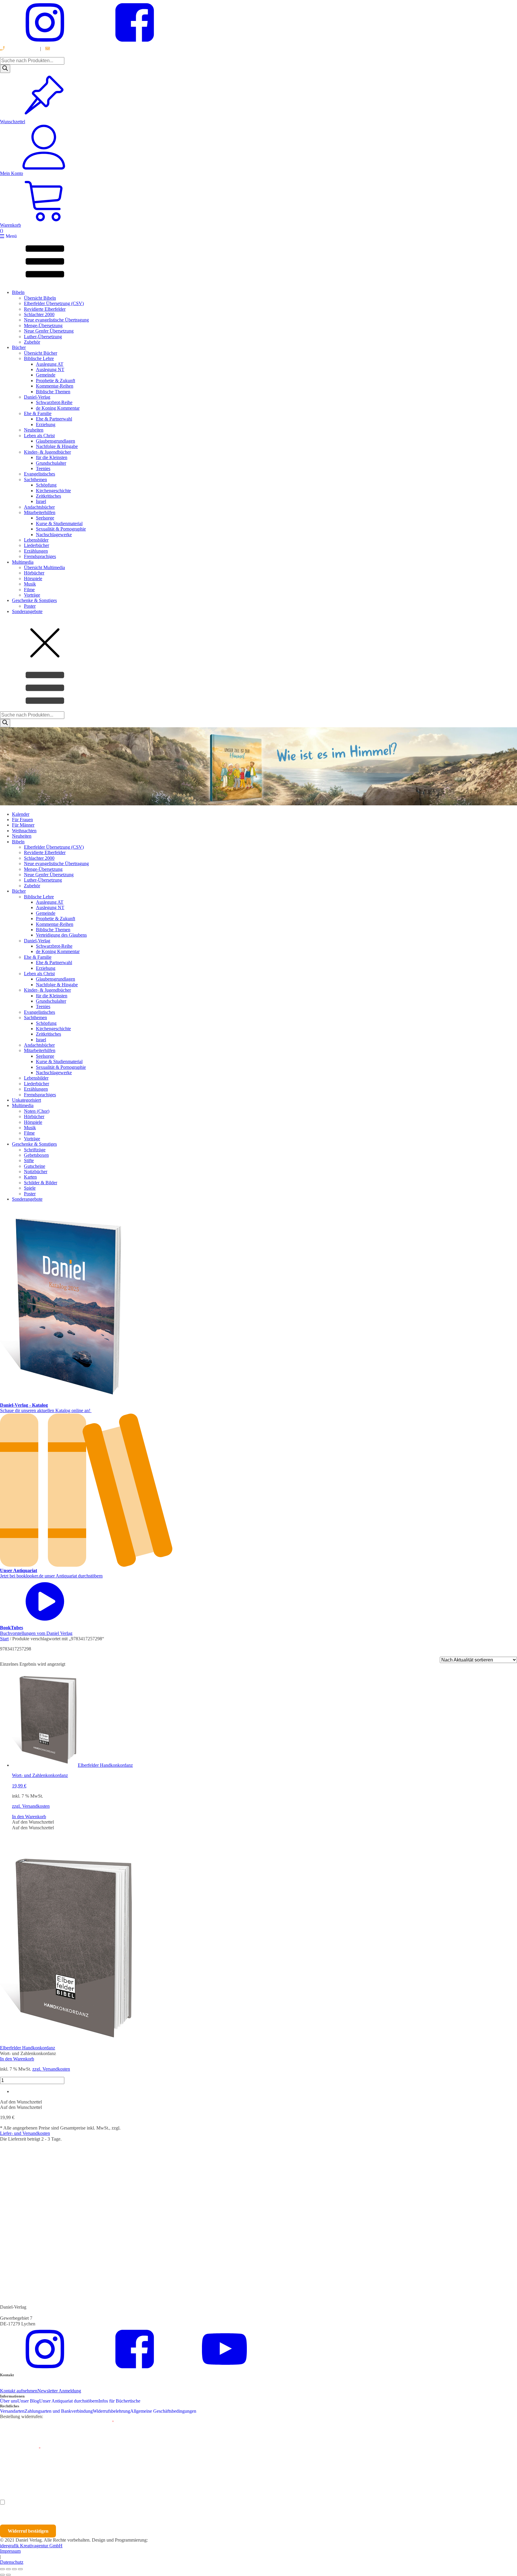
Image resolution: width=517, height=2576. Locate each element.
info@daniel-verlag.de (72, 49)
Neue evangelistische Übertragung (56, 320)
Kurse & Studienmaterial (59, 523)
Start (4, 1639)
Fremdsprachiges (40, 556)
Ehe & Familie (38, 413)
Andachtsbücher (39, 507)
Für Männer (23, 825)
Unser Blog (28, 2401)
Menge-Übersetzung (43, 326)
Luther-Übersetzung (43, 337)
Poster (30, 606)
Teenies (43, 468)
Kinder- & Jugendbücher (47, 452)
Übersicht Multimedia (44, 567)
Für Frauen (22, 820)
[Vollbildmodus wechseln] (8, 2569)
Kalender (21, 814)
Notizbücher (36, 1172)
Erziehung (46, 424)
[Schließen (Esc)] (20, 2569)
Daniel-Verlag (37, 397)
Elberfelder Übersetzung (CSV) (54, 303)
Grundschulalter (51, 463)
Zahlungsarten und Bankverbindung (59, 2411)
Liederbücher (37, 545)
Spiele (30, 1188)
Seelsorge (45, 518)
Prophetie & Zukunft (55, 381)
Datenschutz (12, 2562)
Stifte (29, 1160)
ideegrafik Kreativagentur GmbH (31, 2546)
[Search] (5, 69)
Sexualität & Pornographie (61, 529)
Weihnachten (24, 831)
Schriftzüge (35, 1150)
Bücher (19, 347)
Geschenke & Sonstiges (34, 600)
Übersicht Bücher (41, 353)
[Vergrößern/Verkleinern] (2, 2569)
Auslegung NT (50, 369)
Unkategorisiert (26, 1100)
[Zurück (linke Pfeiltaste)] (2, 2575)
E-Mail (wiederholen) (20, 2449)
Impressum (10, 2551)
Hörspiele (33, 579)
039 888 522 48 (20, 49)
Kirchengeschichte (53, 491)
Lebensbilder (36, 540)
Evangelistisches (39, 474)
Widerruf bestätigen (28, 2531)
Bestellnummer (22, 2422)
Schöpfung (46, 485)
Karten (30, 1177)
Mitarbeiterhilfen (40, 512)
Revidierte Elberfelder (45, 309)
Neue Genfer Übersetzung (49, 331)
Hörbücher (34, 573)
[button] (33, 1822)
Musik (30, 584)
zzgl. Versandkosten (31, 1806)
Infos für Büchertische (119, 2401)
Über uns (9, 2401)
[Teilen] (14, 2569)
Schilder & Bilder (41, 1183)
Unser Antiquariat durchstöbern (69, 2401)
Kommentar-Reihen (55, 386)
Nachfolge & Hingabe (57, 446)
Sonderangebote (27, 611)
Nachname (117, 2475)
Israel (41, 501)
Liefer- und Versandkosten (25, 2133)
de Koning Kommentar (58, 408)
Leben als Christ (39, 436)
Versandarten (12, 2411)
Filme (29, 590)
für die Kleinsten (52, 457)
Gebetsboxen (36, 1155)
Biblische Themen (53, 392)
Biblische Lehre (39, 358)
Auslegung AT (50, 364)
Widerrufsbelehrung (111, 2411)
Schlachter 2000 (39, 314)
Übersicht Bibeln (40, 298)
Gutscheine (35, 1166)
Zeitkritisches (48, 496)
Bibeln (18, 292)
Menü (11, 236)
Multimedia (23, 562)
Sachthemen (35, 480)
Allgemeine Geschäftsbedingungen (163, 2411)
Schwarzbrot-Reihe (54, 402)
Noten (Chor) (37, 1111)
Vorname (17, 2475)
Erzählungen (36, 551)
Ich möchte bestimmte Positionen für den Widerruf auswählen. (68, 2503)
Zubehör (32, 342)
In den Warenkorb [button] (29, 1817)
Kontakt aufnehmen (19, 2391)
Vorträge (32, 595)
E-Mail (106, 2422)
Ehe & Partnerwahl (54, 419)
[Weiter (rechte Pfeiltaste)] (8, 2575)
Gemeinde (46, 375)
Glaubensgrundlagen (55, 441)
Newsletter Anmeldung (59, 2391)
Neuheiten (34, 430)
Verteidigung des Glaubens (61, 935)
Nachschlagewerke (54, 535)
